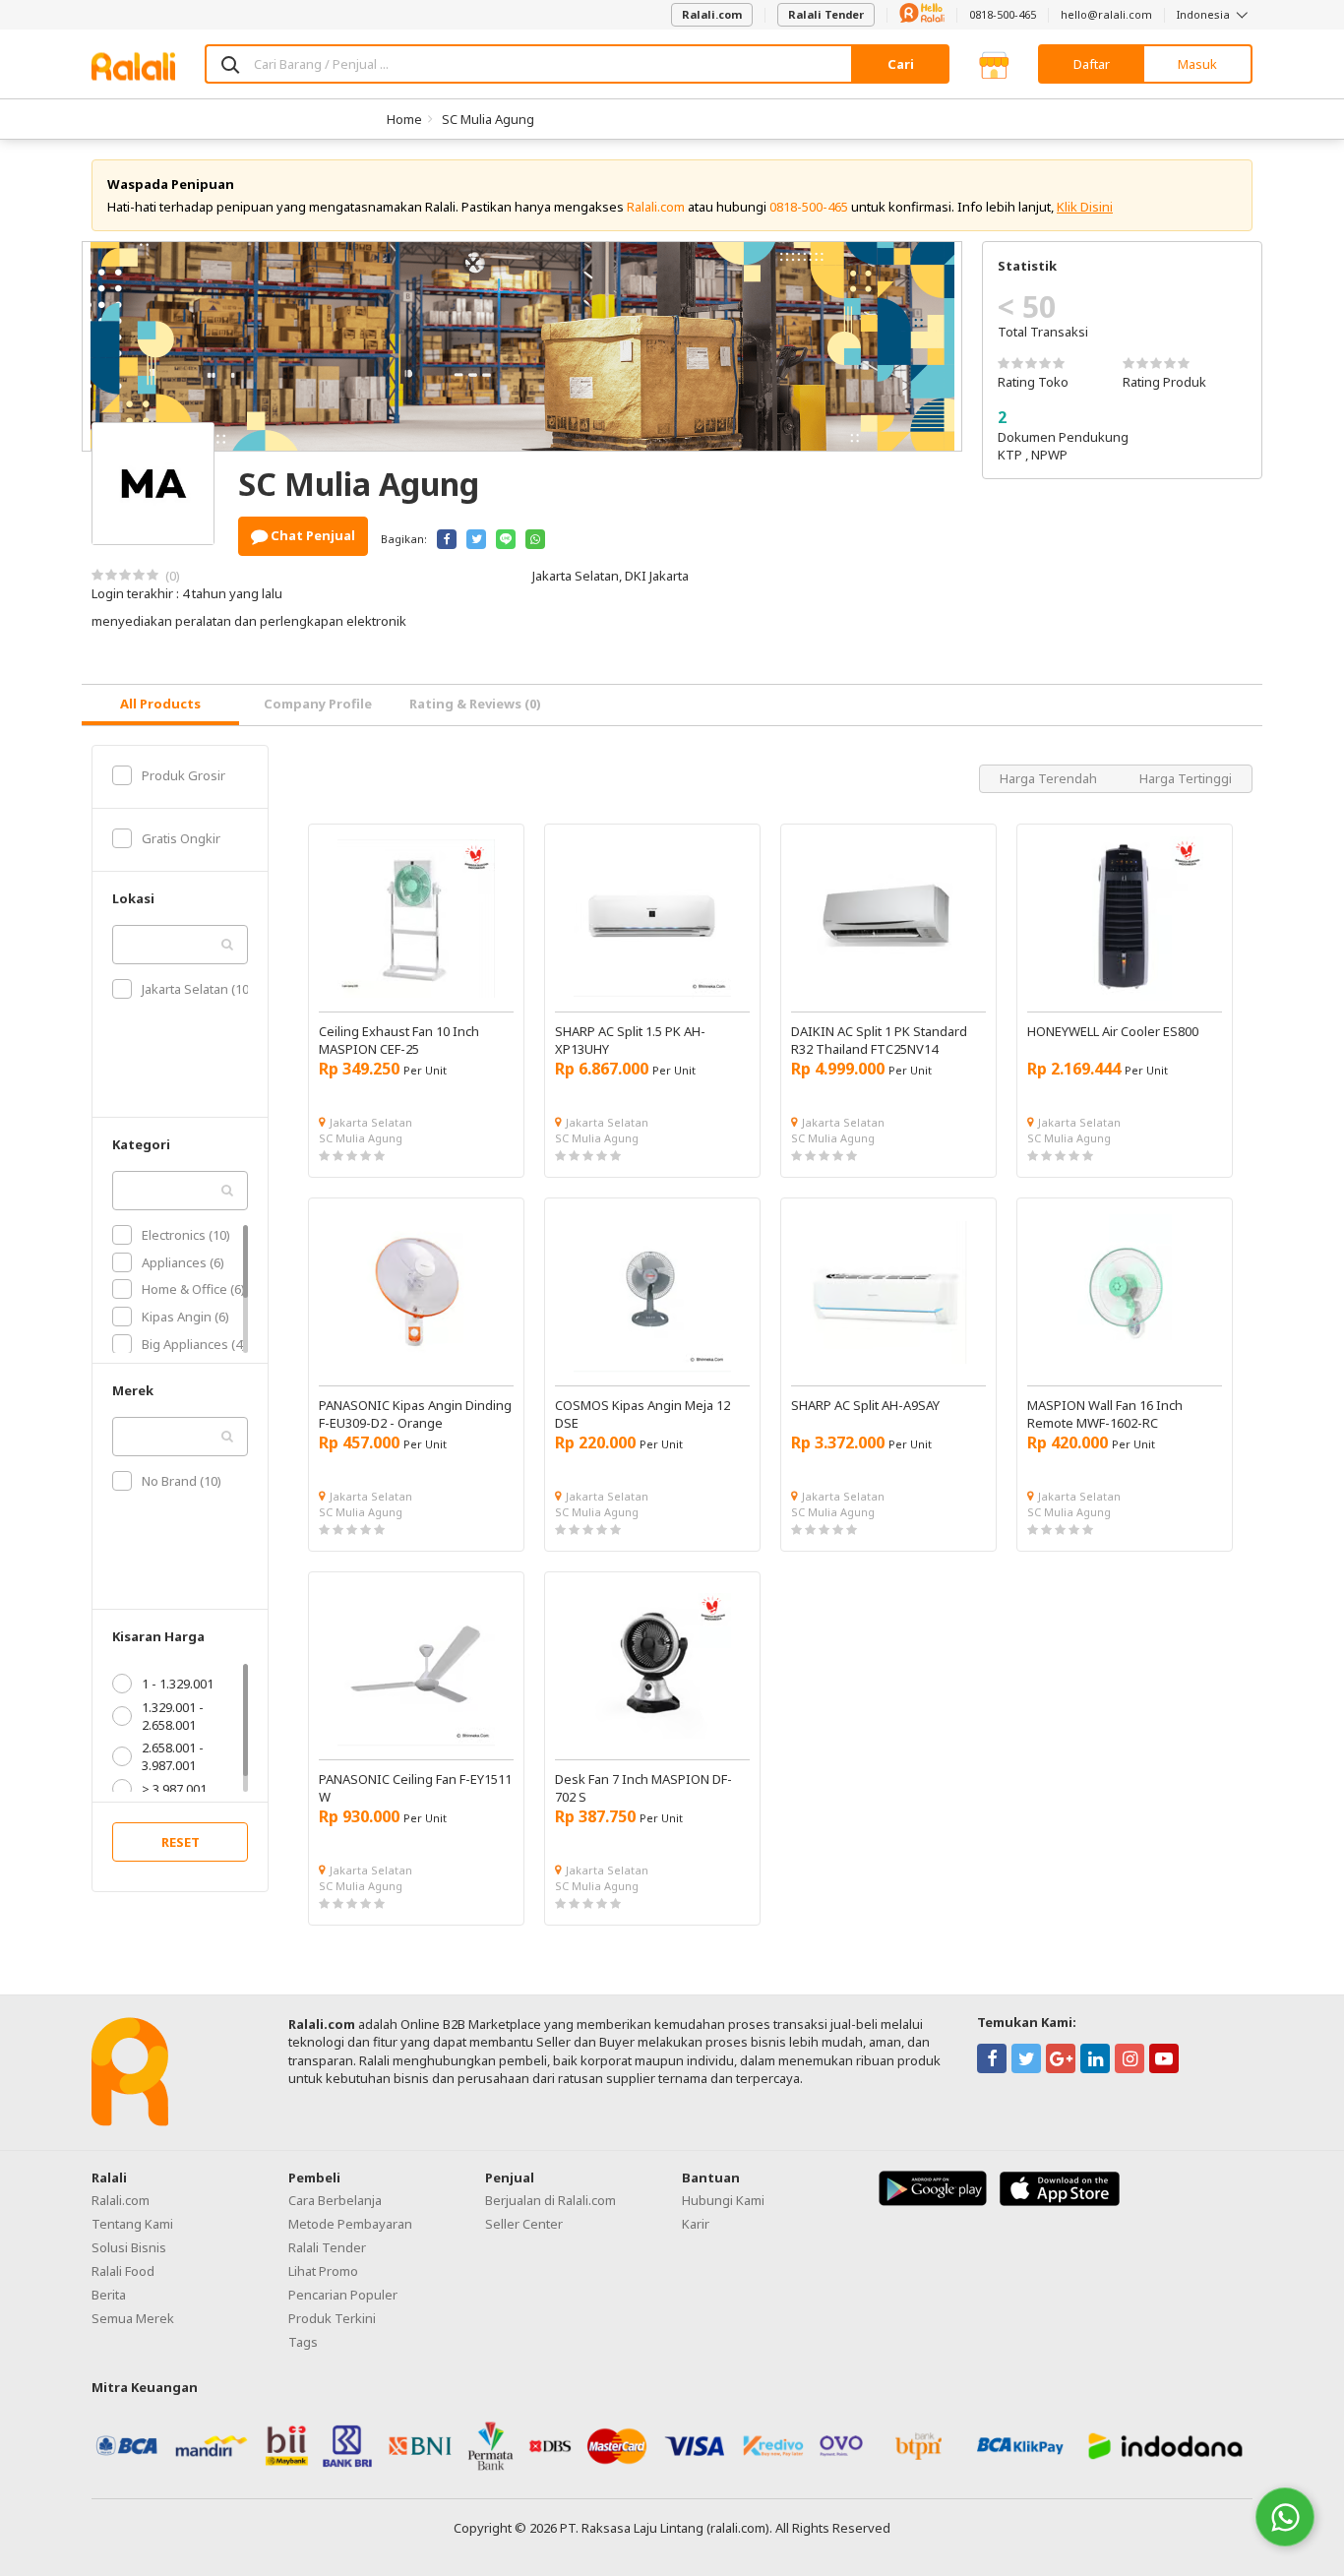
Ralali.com (712, 14)
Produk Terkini (332, 2318)
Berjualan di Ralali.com (550, 2200)
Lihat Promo (323, 2271)
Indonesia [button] (1205, 14)
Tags (303, 2342)
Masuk (1197, 64)
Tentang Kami (132, 2224)
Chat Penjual (311, 535)
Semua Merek (133, 2318)
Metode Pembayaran (350, 2224)
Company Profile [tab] (318, 704)
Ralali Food (123, 2271)
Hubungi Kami (723, 2200)
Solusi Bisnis (129, 2247)
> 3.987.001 (174, 1789)
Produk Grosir (183, 775)
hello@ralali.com (1106, 14)
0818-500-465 (1003, 14)
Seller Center (524, 2224)
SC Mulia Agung (488, 119)
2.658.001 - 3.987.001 (173, 1756)
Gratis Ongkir (181, 838)
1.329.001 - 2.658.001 (173, 1716)
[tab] (160, 705)
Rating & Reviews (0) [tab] (475, 704)
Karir (696, 2224)
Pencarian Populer (343, 2295)
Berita (109, 2295)
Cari (901, 64)
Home (404, 119)
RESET (181, 1842)
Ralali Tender (826, 14)
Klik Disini (1085, 207)
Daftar (1092, 64)
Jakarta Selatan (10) (197, 989)
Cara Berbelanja (335, 2200)
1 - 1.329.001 (178, 1684)
